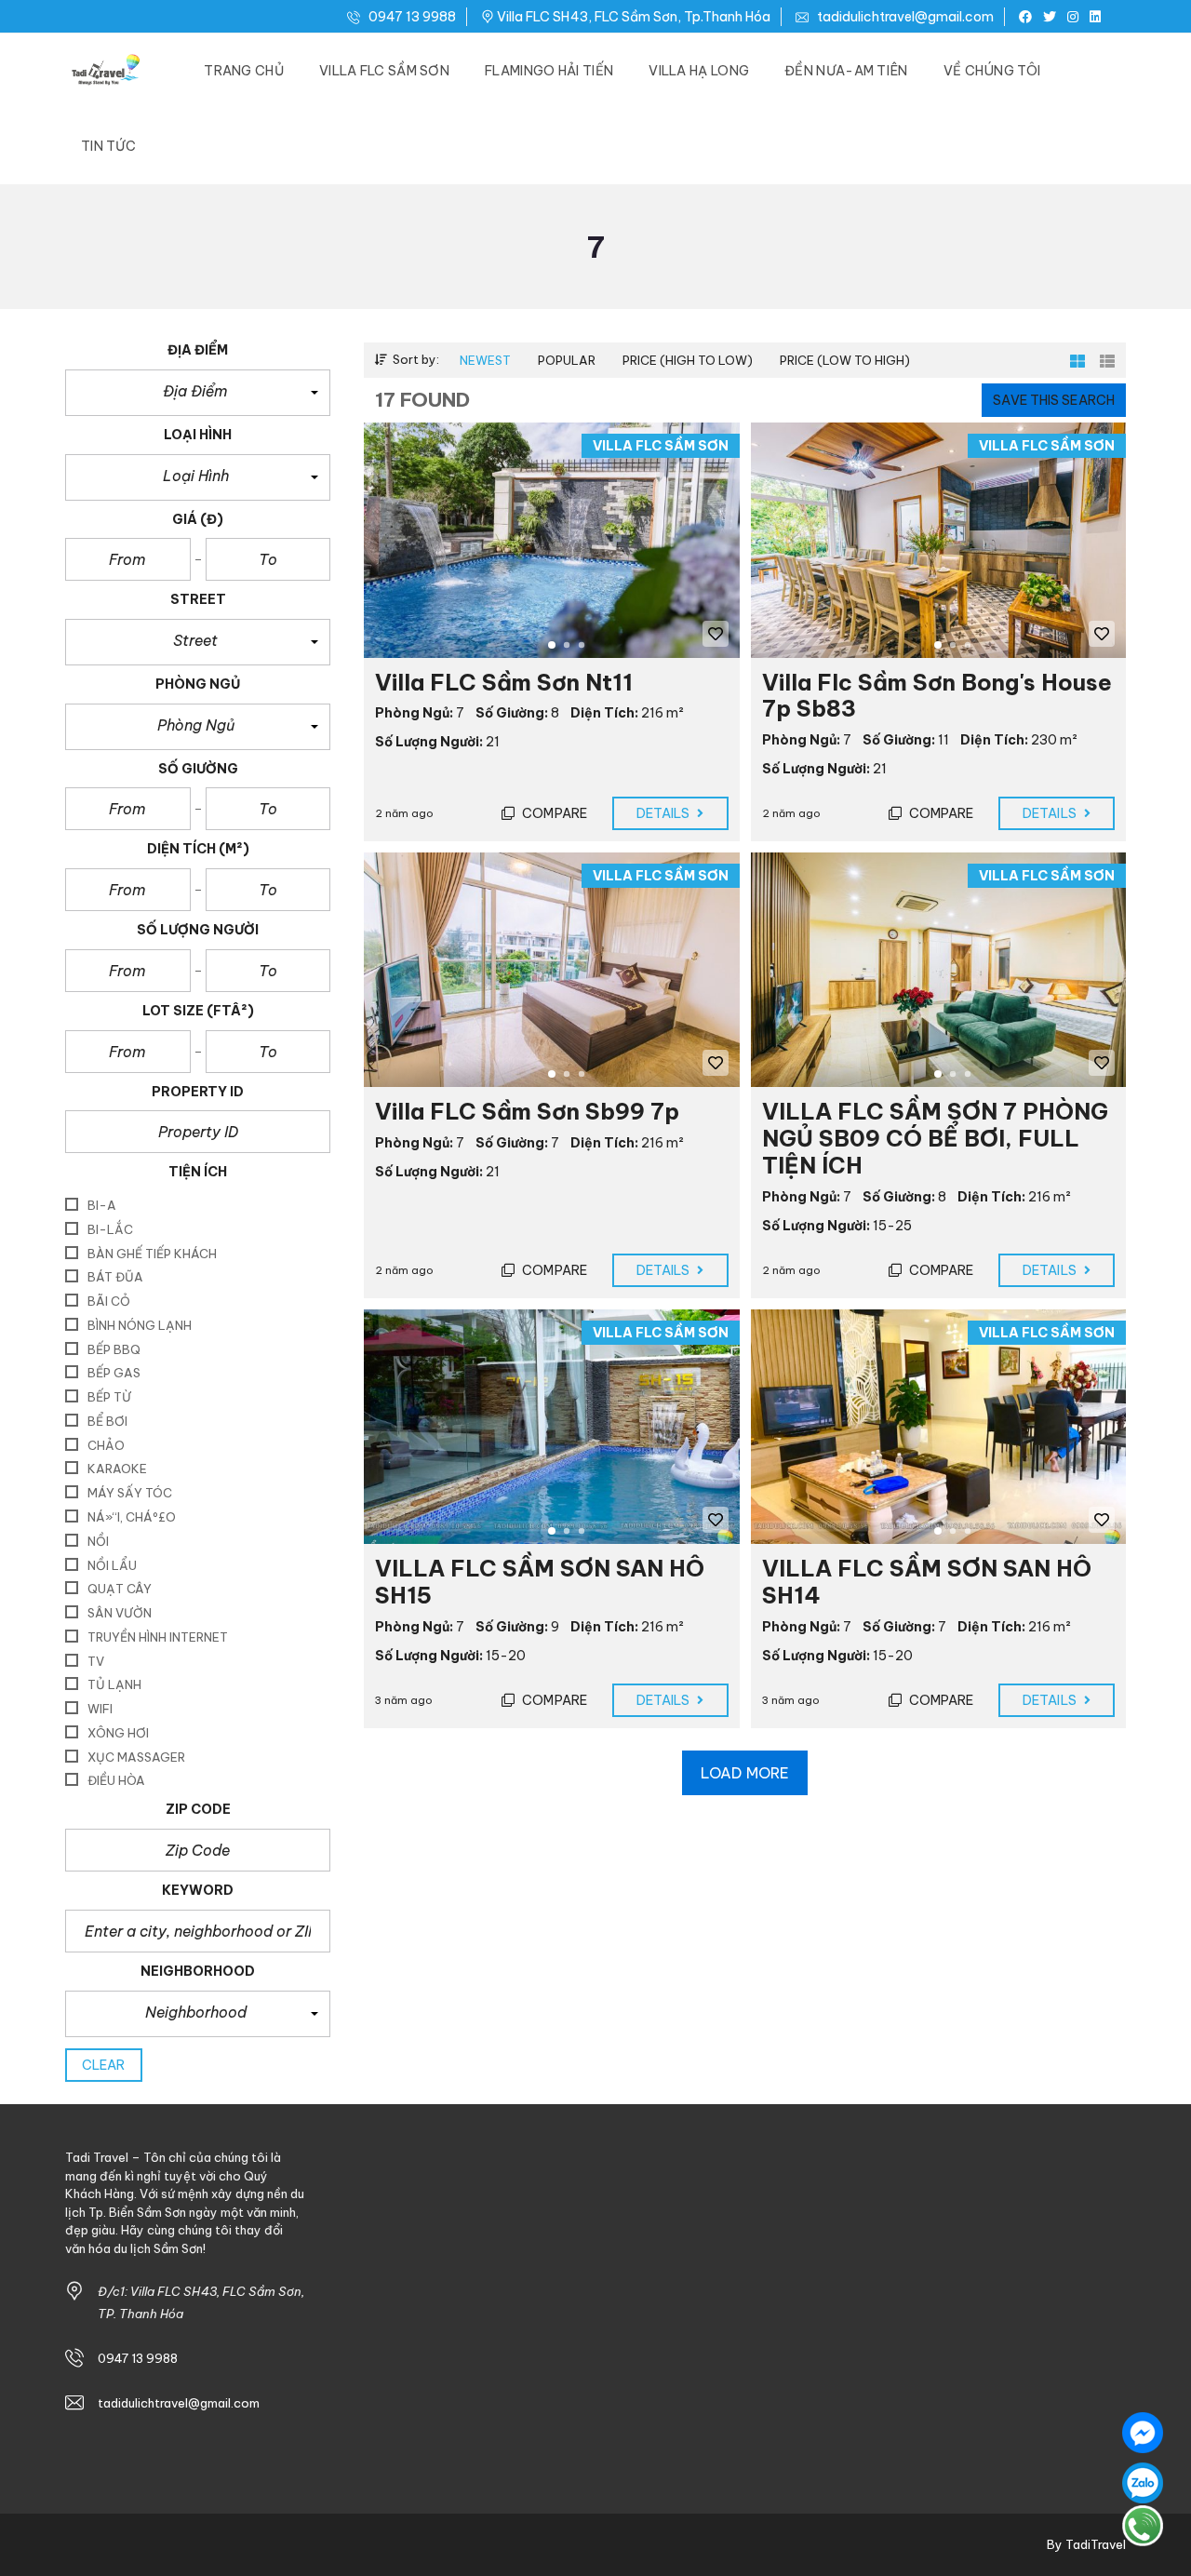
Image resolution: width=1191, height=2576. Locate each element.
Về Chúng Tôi (992, 71)
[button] (198, 393)
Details (665, 813)
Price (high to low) (688, 360)
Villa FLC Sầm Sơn (384, 71)
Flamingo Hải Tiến (549, 71)
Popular (567, 360)
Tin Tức (108, 146)
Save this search (1054, 400)
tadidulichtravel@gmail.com (904, 17)
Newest (485, 360)
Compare (553, 813)
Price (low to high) (845, 360)
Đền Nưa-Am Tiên (846, 71)
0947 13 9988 (411, 17)
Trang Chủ (244, 71)
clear (104, 2065)
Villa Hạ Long (699, 71)
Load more (745, 1773)
